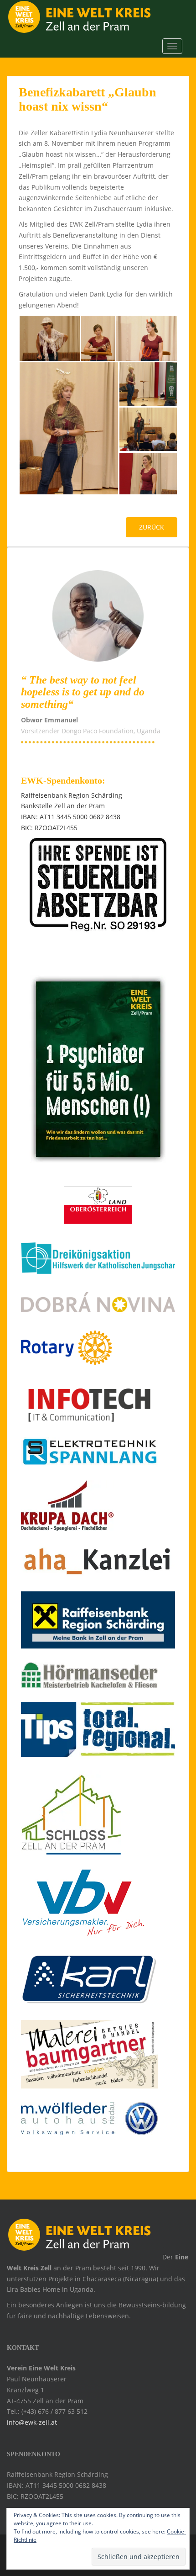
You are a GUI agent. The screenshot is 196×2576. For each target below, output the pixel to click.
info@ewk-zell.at (32, 2422)
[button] (49, 338)
